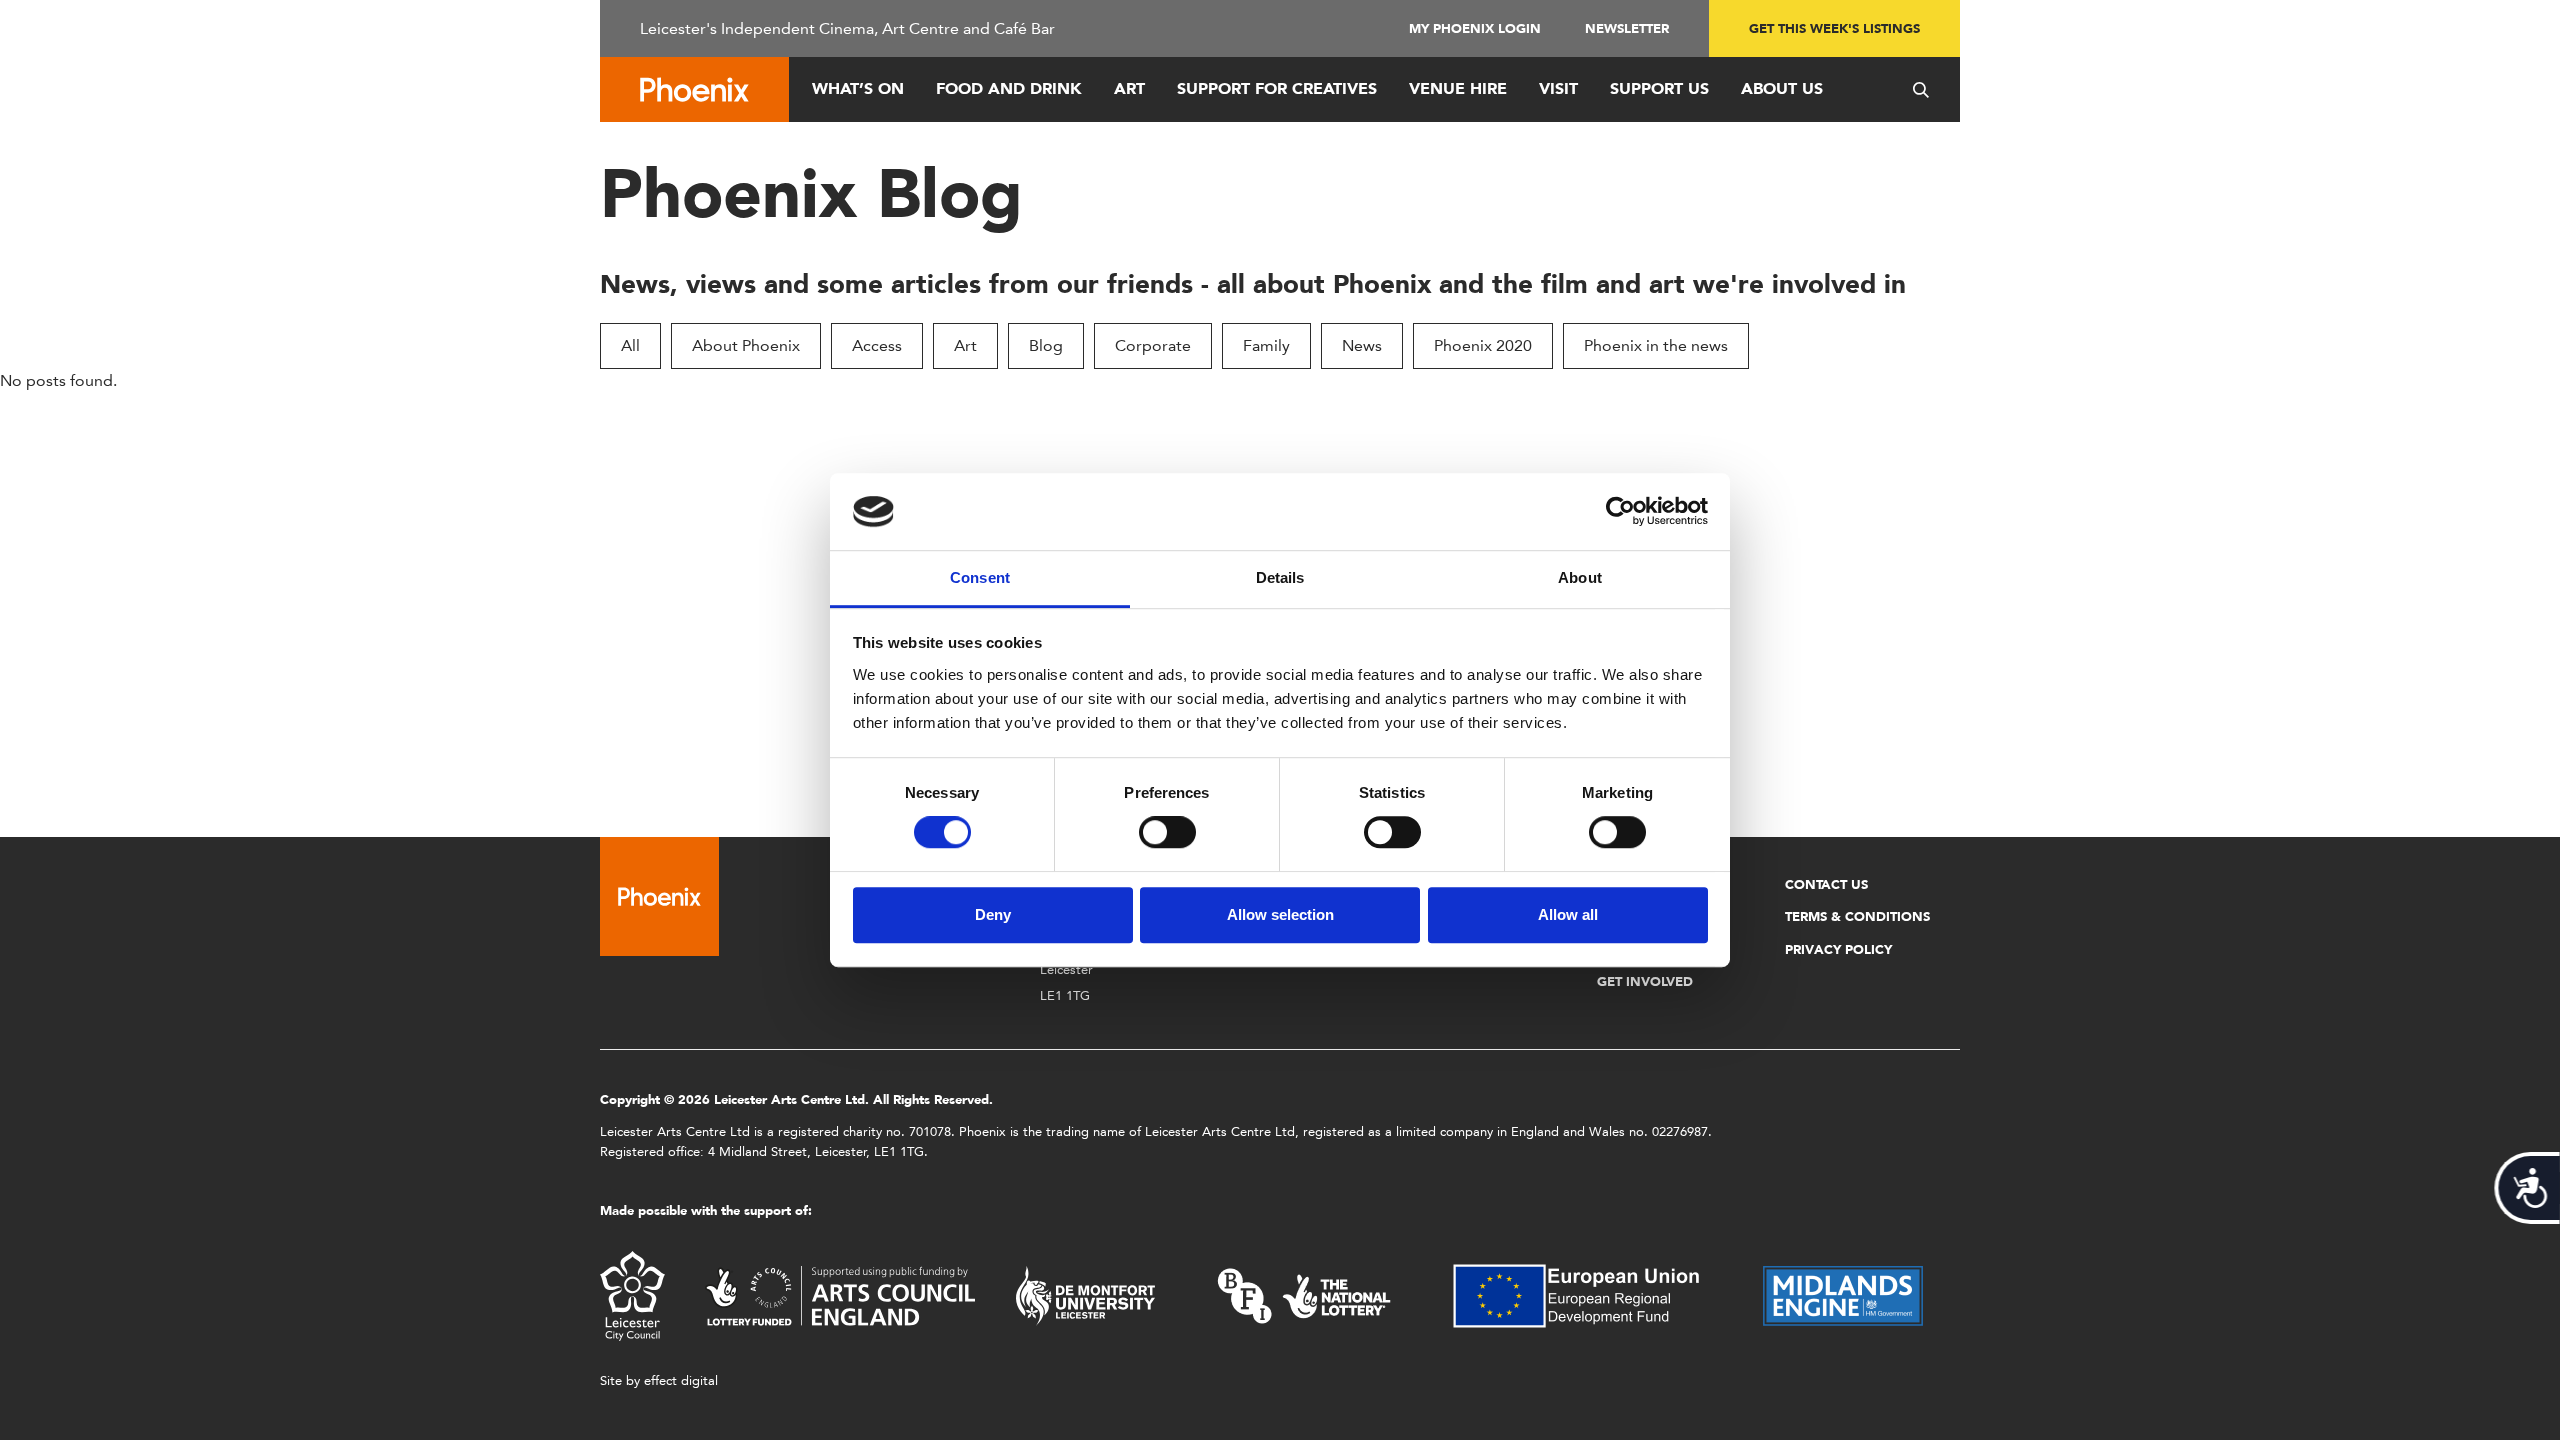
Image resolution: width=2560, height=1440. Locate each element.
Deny (993, 914)
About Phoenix (746, 345)
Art (1129, 88)
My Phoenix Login (1475, 28)
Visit (1558, 88)
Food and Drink (1009, 88)
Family (1266, 345)
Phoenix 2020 (1483, 345)
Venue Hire (1458, 88)
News (1362, 345)
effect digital (681, 1380)
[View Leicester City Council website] (632, 1294)
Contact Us (1826, 884)
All (630, 345)
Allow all (1568, 914)
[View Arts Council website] (840, 1294)
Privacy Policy (1838, 949)
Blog (1046, 345)
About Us (1782, 88)
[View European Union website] (1588, 1294)
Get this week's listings (1834, 28)
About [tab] (1580, 577)
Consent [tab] (980, 577)
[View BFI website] (1304, 1294)
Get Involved (1645, 981)
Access (877, 345)
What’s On (858, 88)
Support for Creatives (1277, 88)
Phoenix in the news (1656, 345)
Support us (1659, 88)
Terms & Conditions (1857, 916)
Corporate (1153, 345)
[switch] (1167, 832)
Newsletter (1627, 28)
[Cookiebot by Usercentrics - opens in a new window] (1620, 512)
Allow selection (1280, 914)
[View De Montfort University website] (1086, 1294)
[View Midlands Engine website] (1843, 1294)
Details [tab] (1280, 577)
